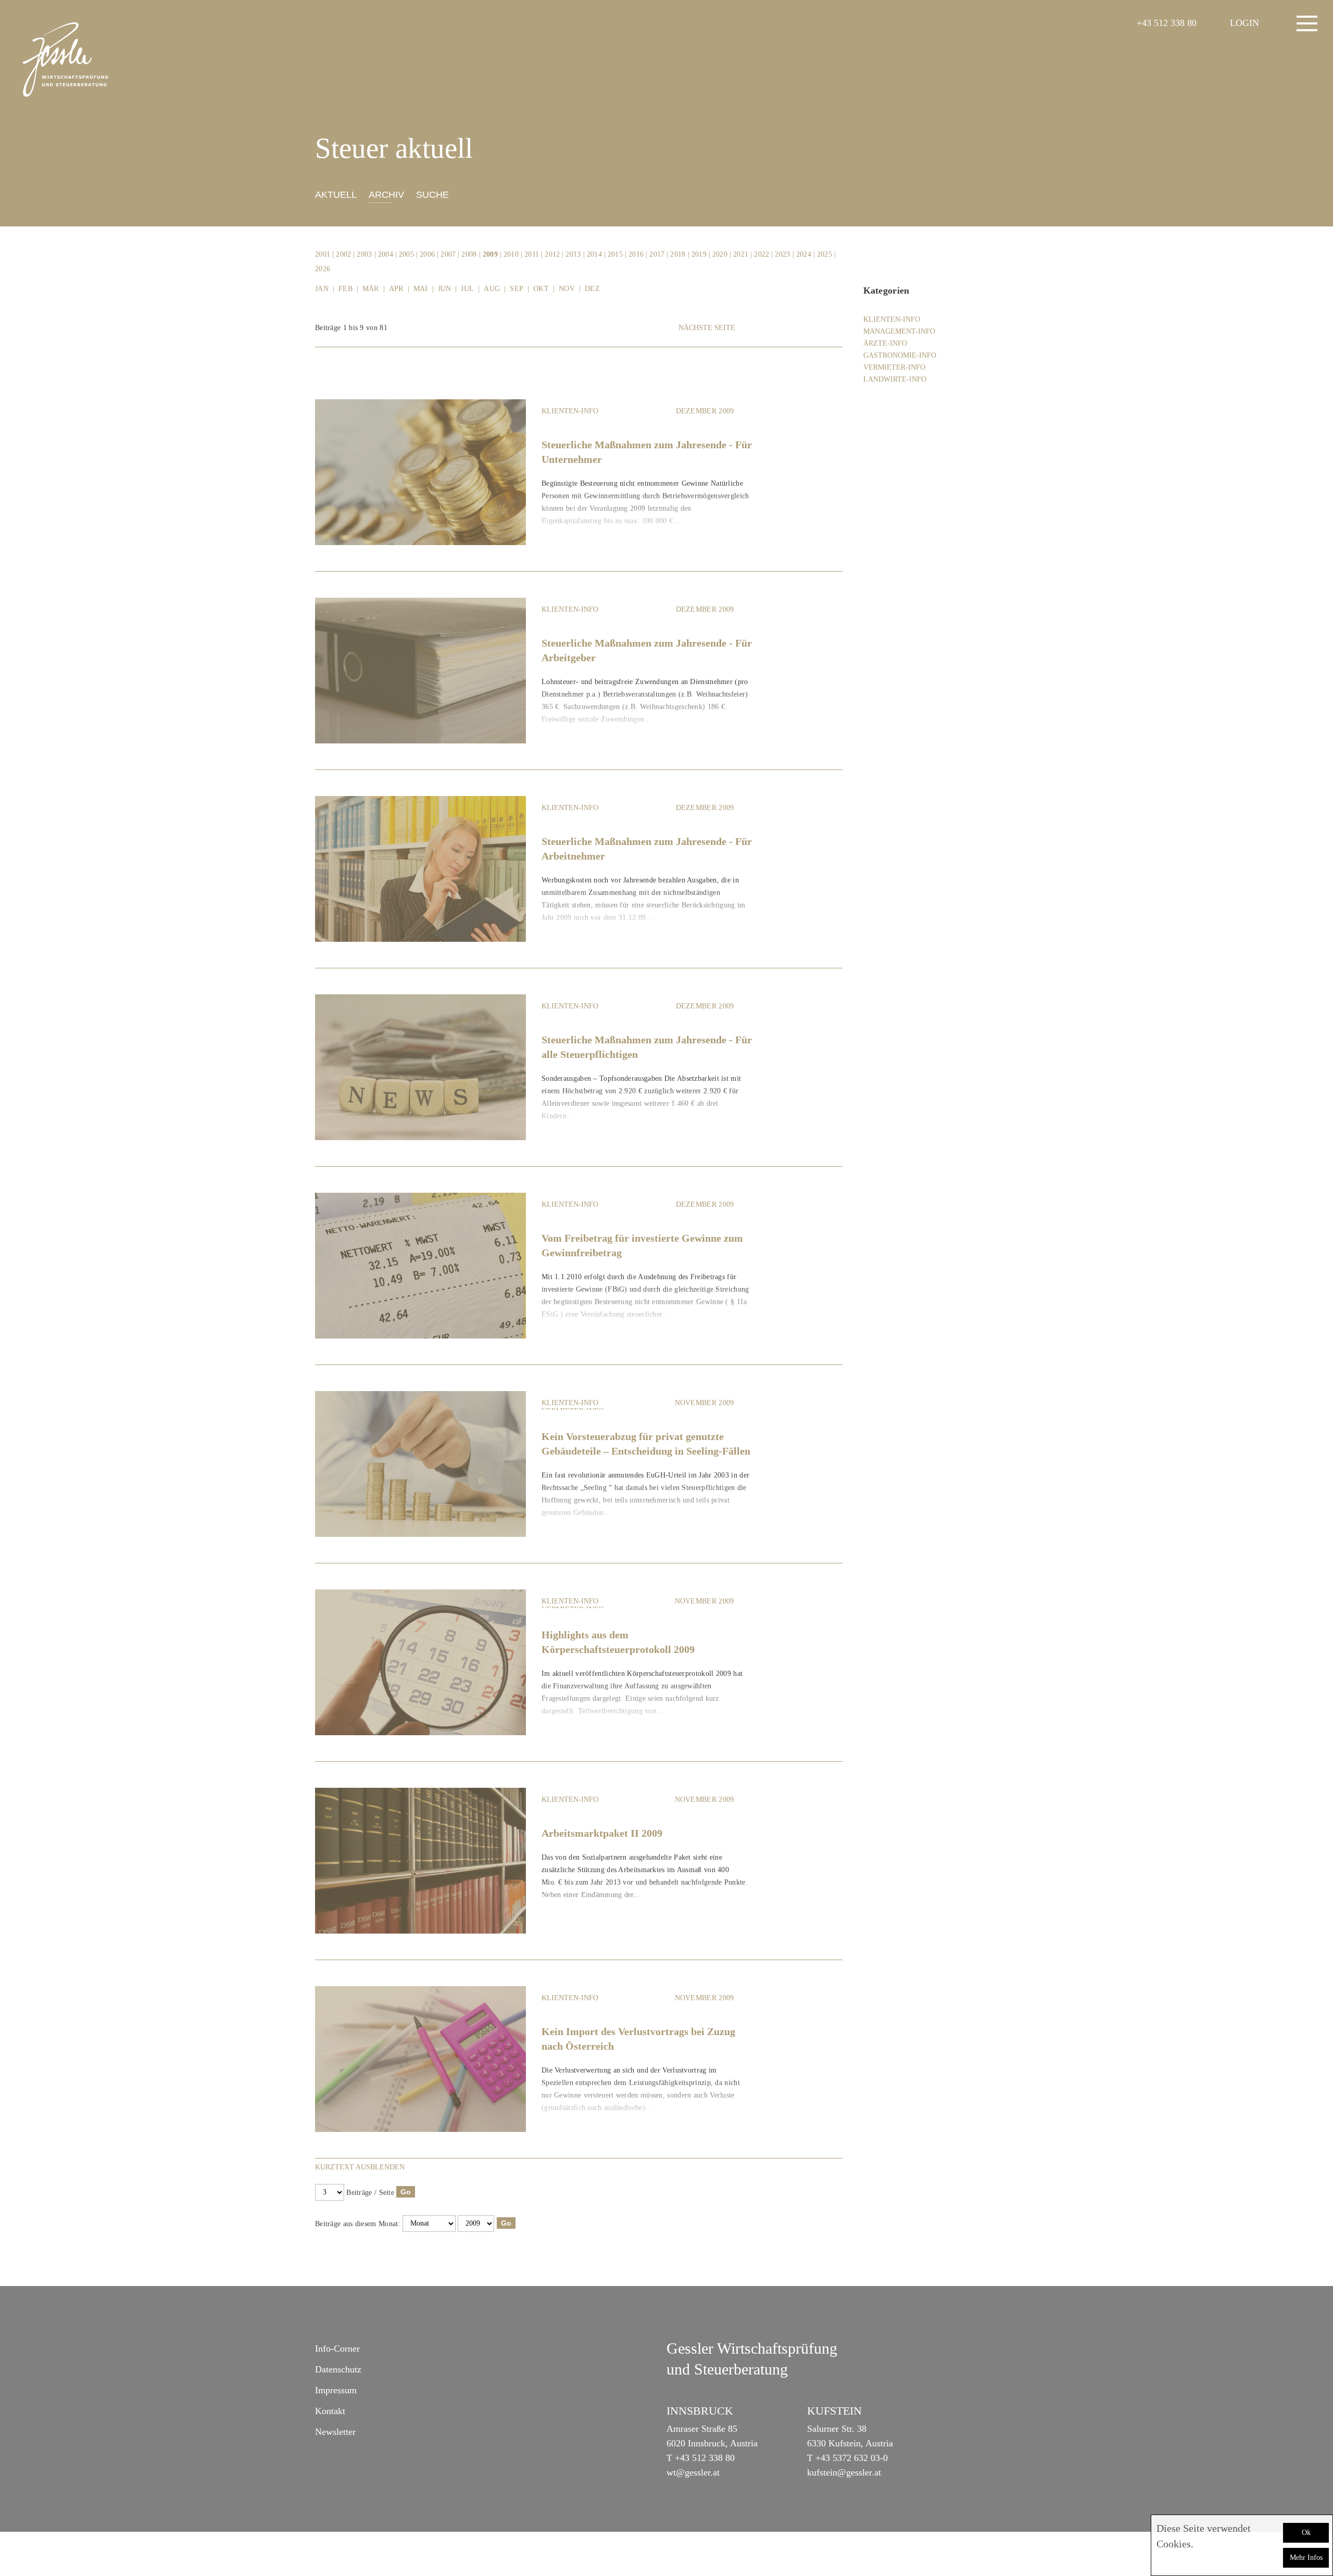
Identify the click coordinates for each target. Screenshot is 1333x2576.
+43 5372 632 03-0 (852, 2458)
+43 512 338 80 (1167, 23)
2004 (386, 254)
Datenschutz (338, 2369)
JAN (322, 289)
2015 (615, 254)
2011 (532, 254)
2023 (782, 254)
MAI (421, 289)
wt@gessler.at (693, 2472)
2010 (511, 254)
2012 (552, 254)
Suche (432, 195)
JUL (467, 289)
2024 (804, 254)
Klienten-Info (570, 411)
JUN (445, 289)
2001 (323, 254)
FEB (345, 289)
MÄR (371, 289)
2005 (406, 254)
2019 (699, 254)
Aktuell (336, 195)
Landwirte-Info (895, 379)
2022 (762, 254)
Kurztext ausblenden (360, 2167)
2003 (364, 254)
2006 (427, 254)
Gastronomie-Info (900, 355)
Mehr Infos (1306, 2558)
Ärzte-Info (885, 343)
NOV (567, 289)
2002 (343, 254)
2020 (720, 254)
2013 (573, 254)
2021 (741, 254)
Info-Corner (337, 2348)
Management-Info (899, 331)
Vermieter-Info (894, 367)
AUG (492, 289)
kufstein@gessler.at (844, 2472)
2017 (657, 254)
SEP (517, 289)
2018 (678, 254)
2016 (636, 254)
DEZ (592, 289)
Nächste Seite (707, 328)
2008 (469, 254)
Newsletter (335, 2432)
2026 (323, 269)
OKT (541, 289)
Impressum (336, 2390)
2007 (448, 254)
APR (396, 289)
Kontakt (330, 2411)
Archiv (386, 195)
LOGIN (1244, 23)
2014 (594, 254)
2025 (825, 254)
